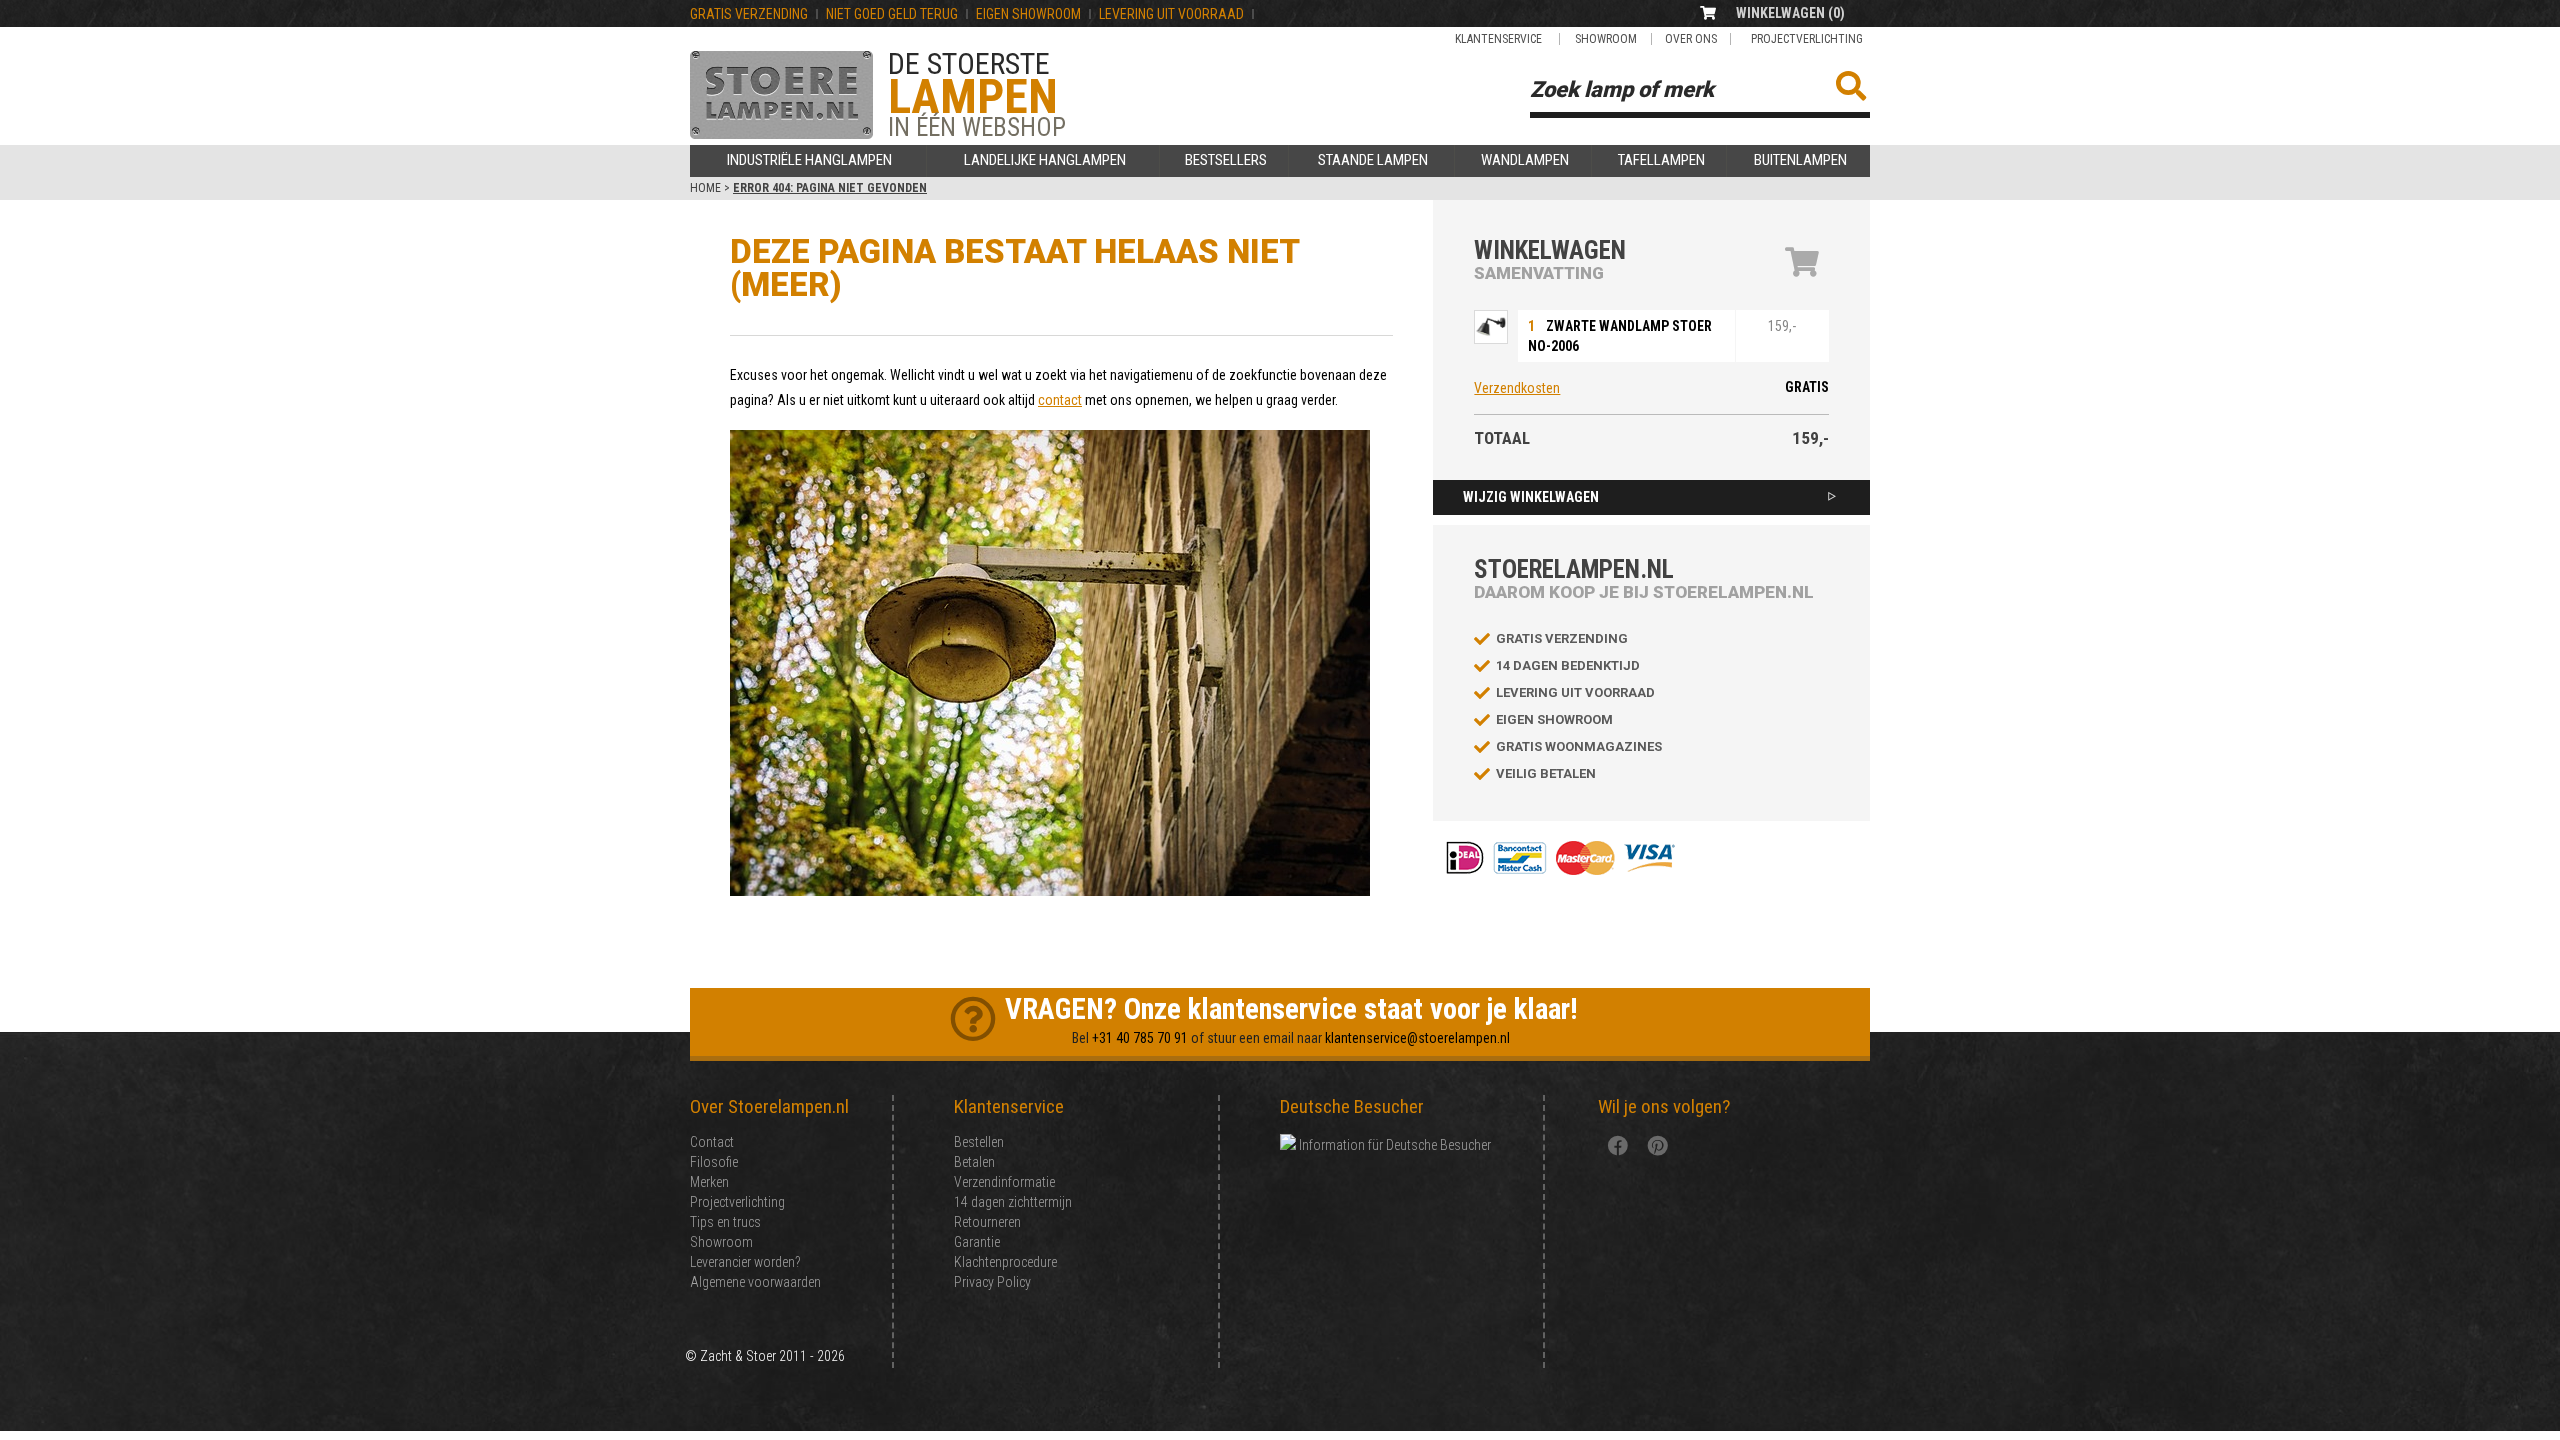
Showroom (1606, 39)
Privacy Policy (992, 1282)
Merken (709, 1182)
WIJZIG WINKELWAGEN (1531, 497)
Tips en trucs (725, 1222)
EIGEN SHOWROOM (1028, 14)
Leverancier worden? (745, 1262)
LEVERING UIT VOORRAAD (1171, 14)
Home (705, 188)
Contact (712, 1142)
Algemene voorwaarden (755, 1282)
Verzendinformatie (1004, 1182)
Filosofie (714, 1162)
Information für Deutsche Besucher (1393, 1145)
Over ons (1691, 39)
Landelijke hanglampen (1045, 160)
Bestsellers (1226, 160)
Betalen (974, 1162)
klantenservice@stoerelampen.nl (1417, 1038)
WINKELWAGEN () (1790, 13)
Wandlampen (1525, 160)
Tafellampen (1661, 160)
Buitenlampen (1800, 160)
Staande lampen (1373, 160)
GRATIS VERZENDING (749, 14)
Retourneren (987, 1222)
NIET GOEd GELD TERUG (892, 14)
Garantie (977, 1242)
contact (1060, 400)
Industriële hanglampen (809, 160)
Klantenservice (1498, 39)
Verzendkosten (1517, 388)
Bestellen (979, 1142)
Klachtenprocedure (1005, 1262)
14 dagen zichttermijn (1013, 1202)
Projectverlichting (1807, 39)
